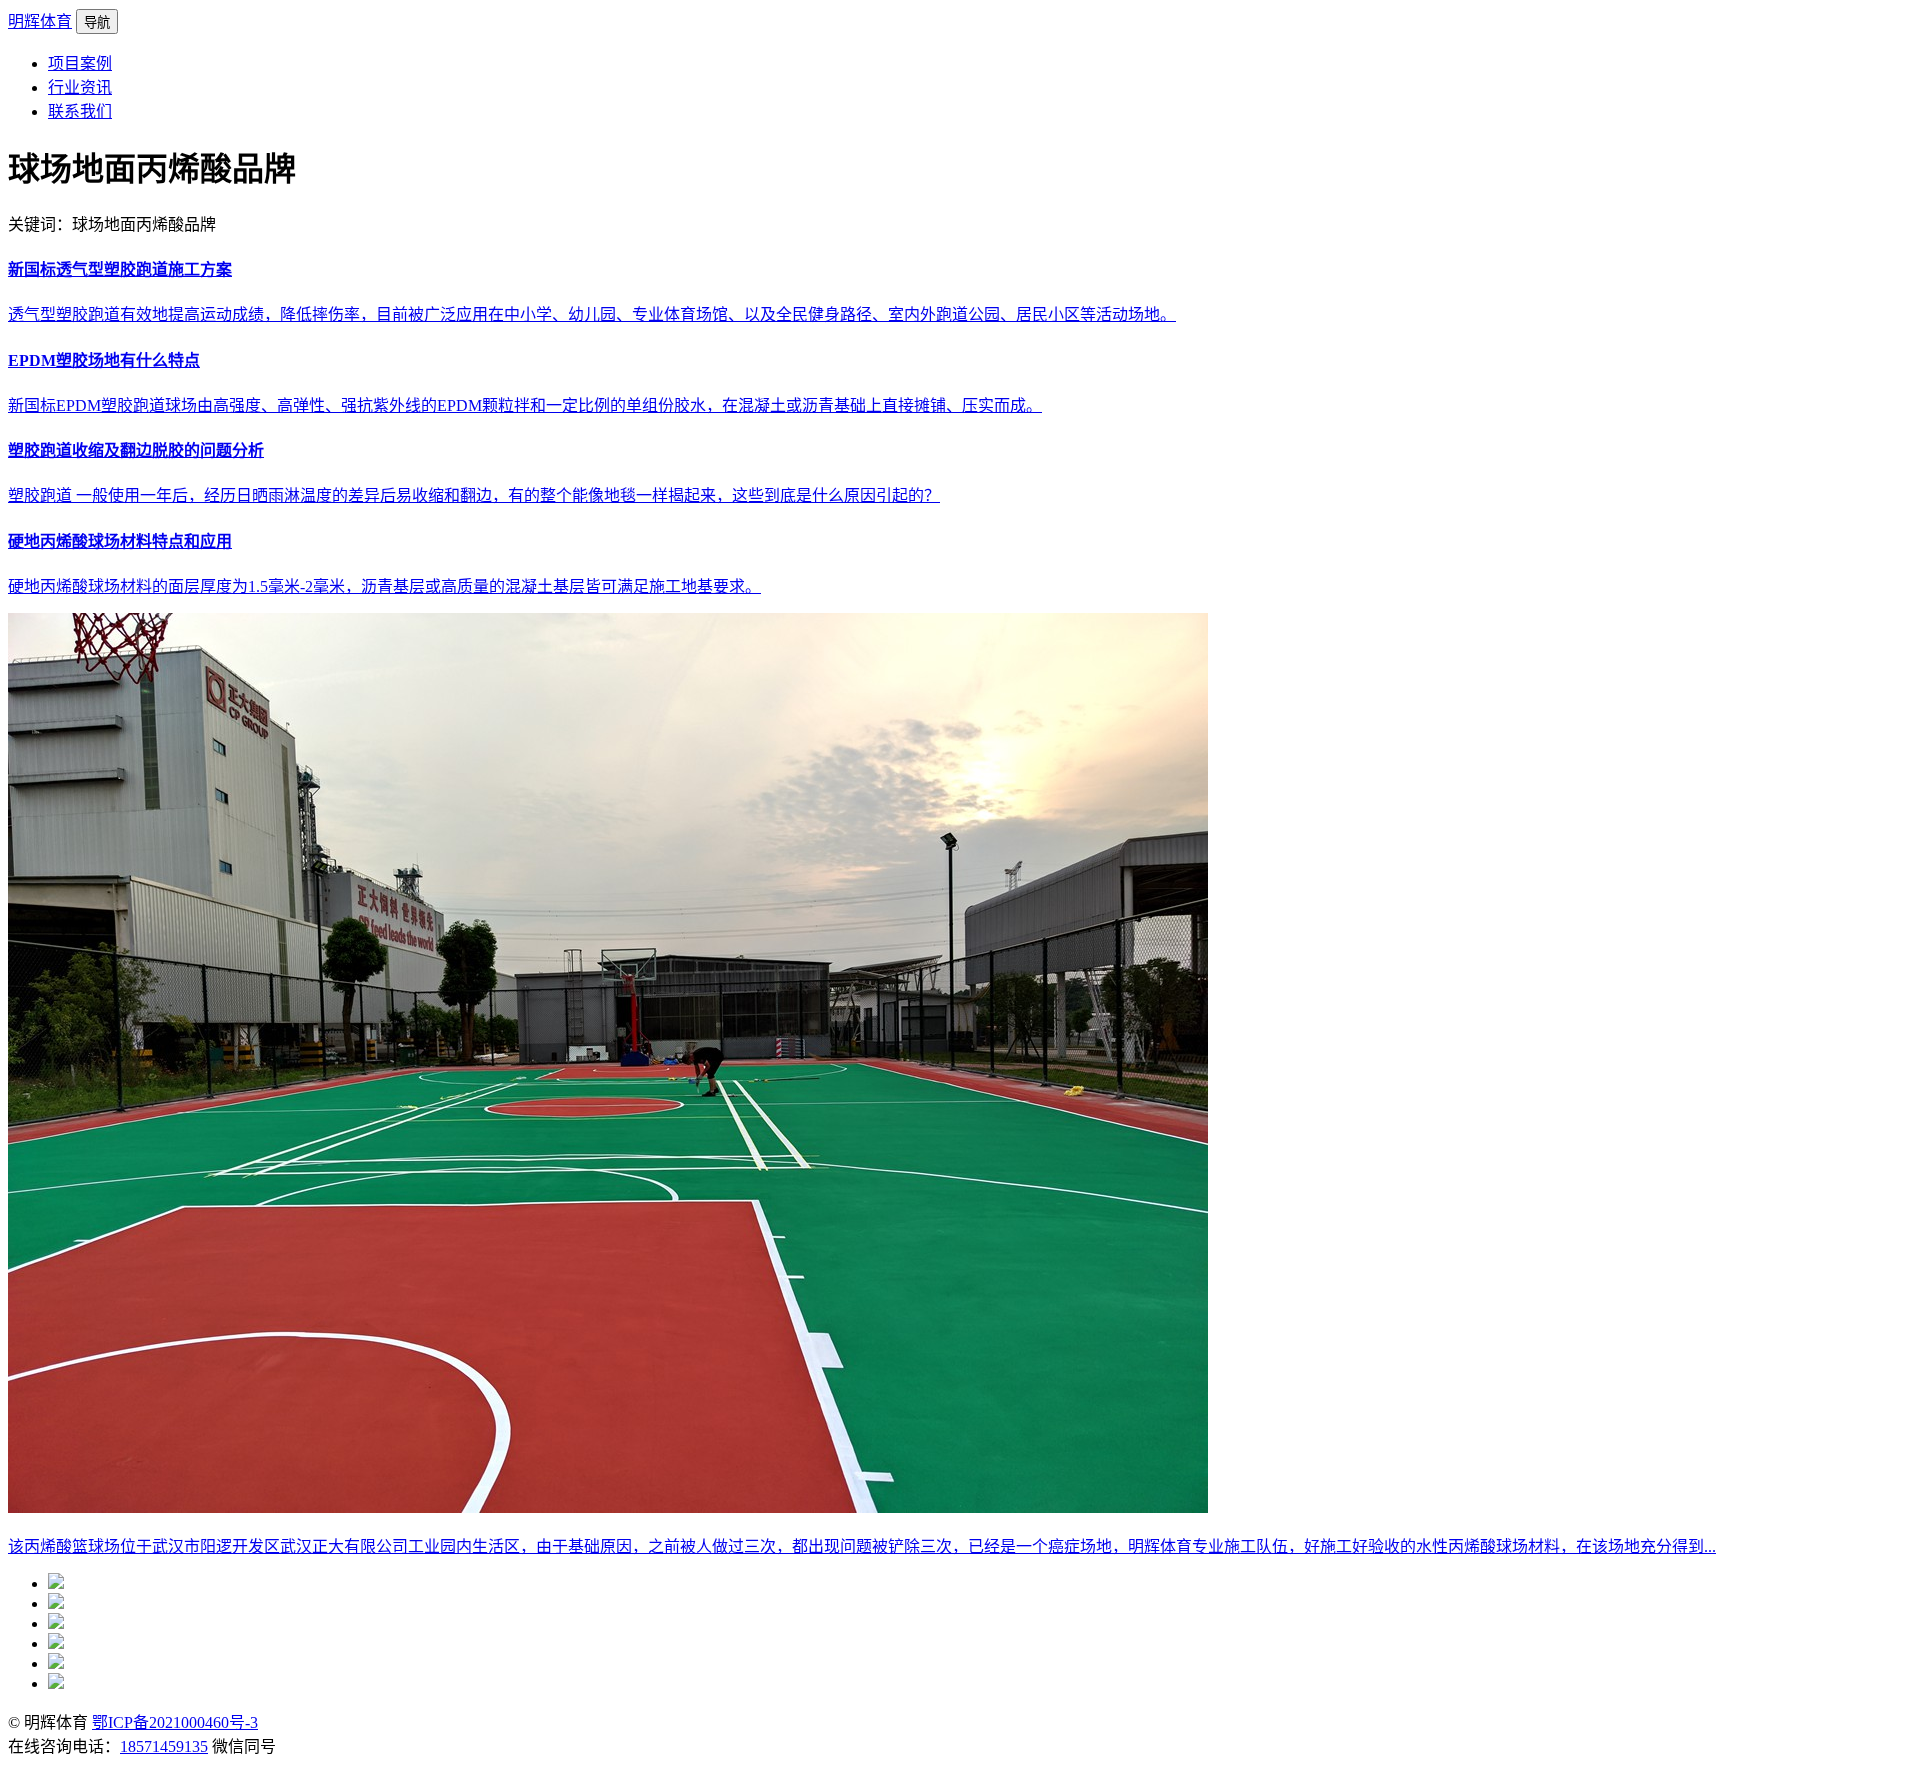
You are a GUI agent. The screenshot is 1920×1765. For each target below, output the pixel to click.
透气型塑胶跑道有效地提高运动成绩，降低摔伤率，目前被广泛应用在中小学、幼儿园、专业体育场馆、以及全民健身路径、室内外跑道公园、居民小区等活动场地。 (592, 314)
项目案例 (80, 63)
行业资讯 (80, 87)
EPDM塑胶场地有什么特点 (104, 360)
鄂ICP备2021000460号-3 (175, 1722)
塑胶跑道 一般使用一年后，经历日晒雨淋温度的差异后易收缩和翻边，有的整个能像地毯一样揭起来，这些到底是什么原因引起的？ (474, 495)
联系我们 (80, 111)
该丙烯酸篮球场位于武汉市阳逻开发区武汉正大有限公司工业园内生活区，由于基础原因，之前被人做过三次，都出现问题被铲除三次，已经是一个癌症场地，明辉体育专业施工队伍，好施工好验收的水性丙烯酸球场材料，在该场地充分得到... (862, 1546)
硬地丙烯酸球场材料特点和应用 (120, 541)
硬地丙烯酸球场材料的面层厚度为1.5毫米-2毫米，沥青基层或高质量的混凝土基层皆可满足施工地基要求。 (384, 586)
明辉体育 (40, 21)
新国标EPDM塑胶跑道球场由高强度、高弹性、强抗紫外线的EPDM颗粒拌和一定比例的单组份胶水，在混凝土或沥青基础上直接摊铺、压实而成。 (525, 405)
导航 (97, 22)
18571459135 (164, 1746)
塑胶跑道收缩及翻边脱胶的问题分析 (136, 450)
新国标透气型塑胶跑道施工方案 (120, 269)
